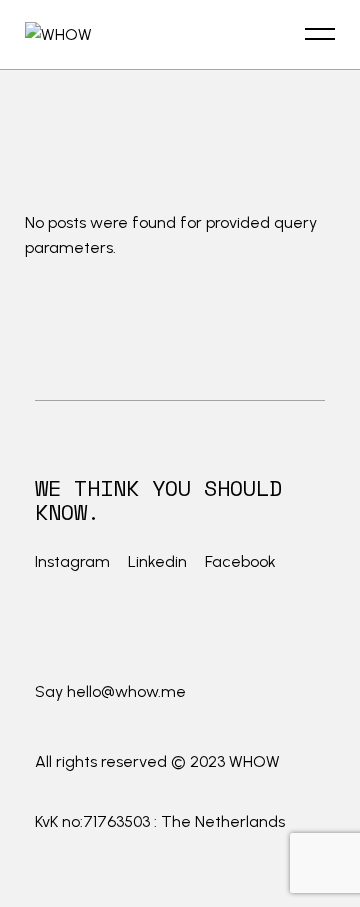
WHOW (254, 761)
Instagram (74, 561)
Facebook (240, 561)
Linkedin (157, 561)
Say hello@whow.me (110, 691)
